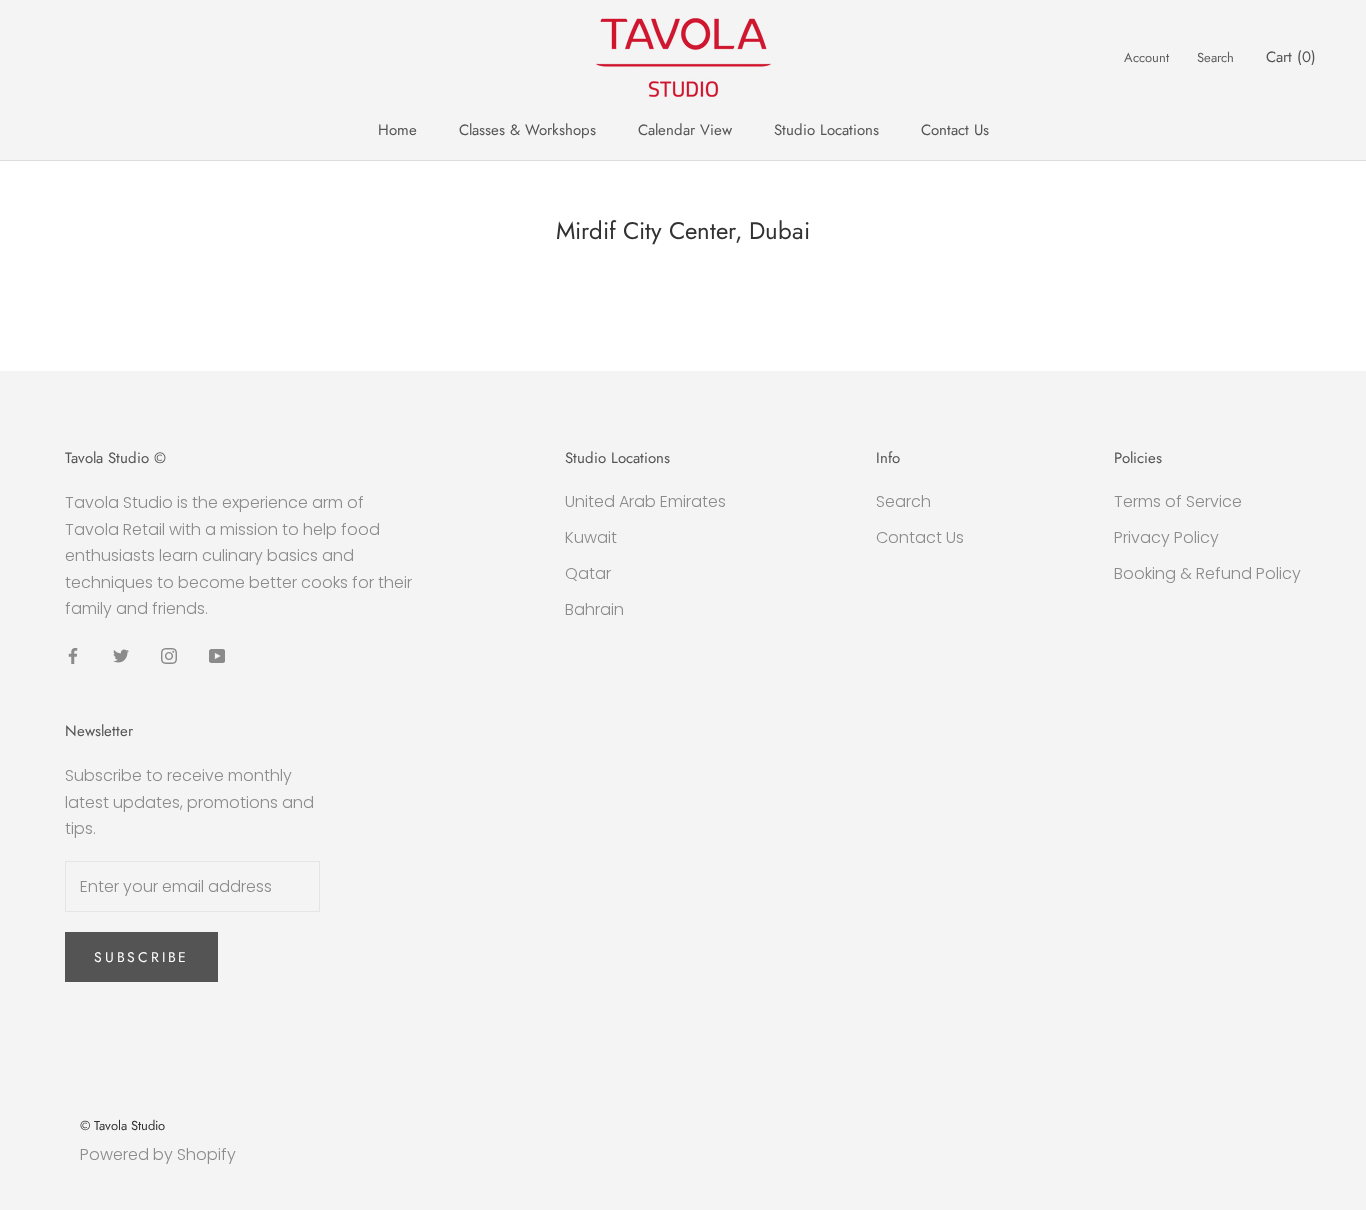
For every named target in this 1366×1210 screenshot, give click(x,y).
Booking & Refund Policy (1207, 573)
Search (1215, 57)
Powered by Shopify (158, 1154)
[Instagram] (169, 655)
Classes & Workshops (527, 130)
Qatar (588, 573)
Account (1146, 57)
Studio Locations (826, 130)
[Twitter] (121, 655)
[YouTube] (217, 655)
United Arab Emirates (645, 501)
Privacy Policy (1166, 537)
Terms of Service (1178, 501)
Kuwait (591, 537)
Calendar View (685, 130)
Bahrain (594, 609)
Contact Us (955, 130)
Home (397, 130)
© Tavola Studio (122, 1125)
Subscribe (141, 957)
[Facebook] (73, 655)
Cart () (1291, 57)
